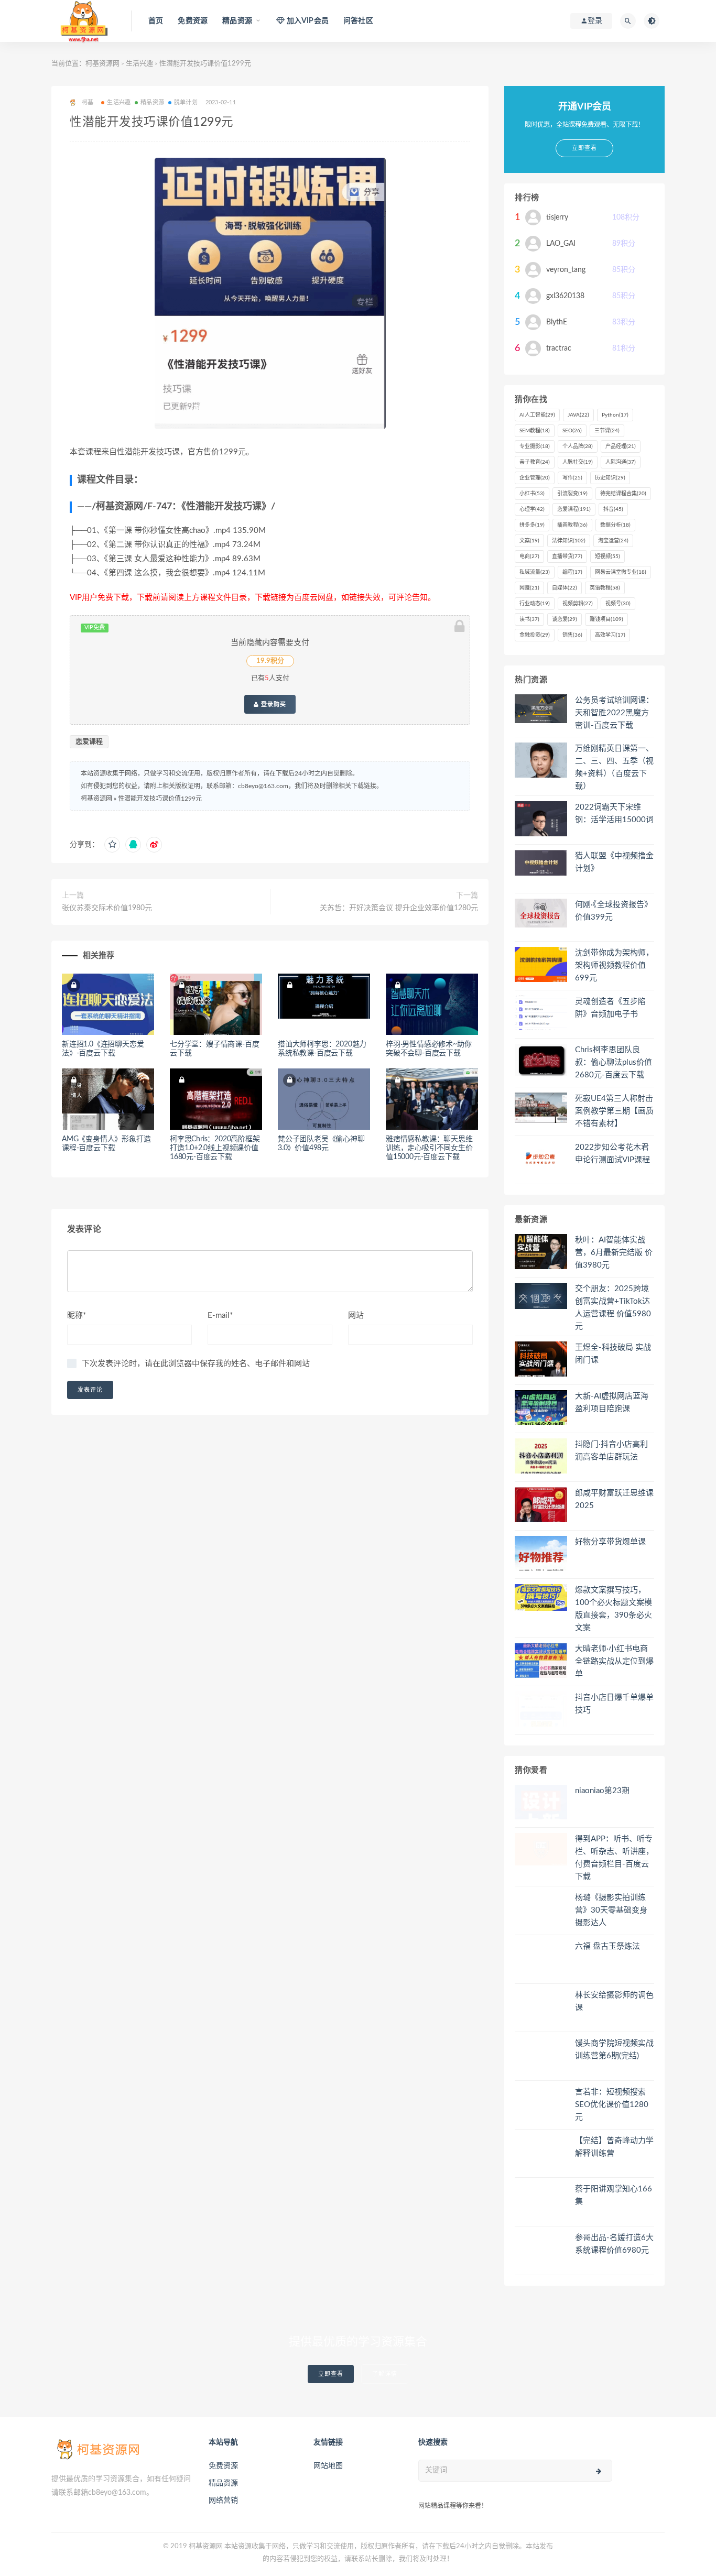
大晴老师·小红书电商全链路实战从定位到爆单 (614, 1661)
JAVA (578, 415)
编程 (572, 572)
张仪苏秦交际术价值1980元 (107, 908)
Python (615, 415)
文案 (529, 541)
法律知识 (569, 541)
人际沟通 (621, 462)
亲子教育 (535, 462)
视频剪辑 (578, 604)
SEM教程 (535, 431)
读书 (529, 619)
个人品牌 (578, 446)
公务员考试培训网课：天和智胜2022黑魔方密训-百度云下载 (614, 713)
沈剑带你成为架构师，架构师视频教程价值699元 (614, 965)
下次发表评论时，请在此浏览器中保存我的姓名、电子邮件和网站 (196, 1364)
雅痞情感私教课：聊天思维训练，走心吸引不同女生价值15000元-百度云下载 (429, 1148)
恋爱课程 (89, 742)
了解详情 (385, 2374)
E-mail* (220, 1316)
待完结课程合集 (623, 494)
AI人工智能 (537, 415)
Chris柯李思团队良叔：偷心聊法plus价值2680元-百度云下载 (614, 1062)
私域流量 (535, 572)
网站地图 (328, 2466)
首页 (156, 21)
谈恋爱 (565, 619)
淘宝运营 (613, 541)
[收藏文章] (112, 845)
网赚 (529, 588)
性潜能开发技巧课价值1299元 (160, 799)
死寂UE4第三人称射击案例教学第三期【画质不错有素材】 (614, 1111)
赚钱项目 (606, 619)
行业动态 (535, 604)
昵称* (77, 1316)
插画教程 (572, 525)
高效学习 (610, 635)
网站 (356, 1316)
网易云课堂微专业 (621, 572)
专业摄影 (535, 446)
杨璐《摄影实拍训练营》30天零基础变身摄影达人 (611, 1910)
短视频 (607, 556)
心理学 (532, 509)
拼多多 (532, 525)
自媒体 (565, 588)
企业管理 (535, 478)
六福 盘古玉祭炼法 (607, 1946)
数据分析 (615, 525)
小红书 (532, 494)
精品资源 (152, 102)
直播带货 (567, 556)
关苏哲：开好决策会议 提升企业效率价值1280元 (399, 908)
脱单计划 (186, 102)
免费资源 (193, 21)
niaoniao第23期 (602, 1791)
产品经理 (621, 446)
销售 (572, 635)
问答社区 (358, 21)
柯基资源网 (102, 64)
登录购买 (273, 704)
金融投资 (535, 635)
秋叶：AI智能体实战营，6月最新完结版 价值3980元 (614, 1253)
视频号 (618, 604)
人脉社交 (578, 462)
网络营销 (223, 2501)
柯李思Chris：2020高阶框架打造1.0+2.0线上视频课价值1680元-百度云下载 (215, 1148)
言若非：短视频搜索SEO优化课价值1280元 (612, 2105)
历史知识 (610, 478)
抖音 (613, 509)
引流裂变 (572, 494)
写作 (572, 478)
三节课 (607, 431)
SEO (572, 431)
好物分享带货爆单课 (610, 1542)
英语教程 (605, 588)
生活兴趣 (139, 64)
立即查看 (331, 2374)
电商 (529, 556)
